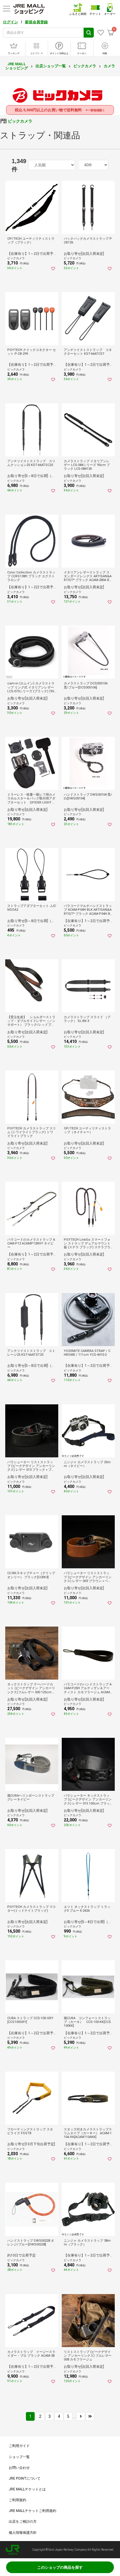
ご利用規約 (17, 2500)
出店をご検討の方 (23, 2522)
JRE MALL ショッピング (17, 66)
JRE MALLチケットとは (27, 2489)
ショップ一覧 (19, 2457)
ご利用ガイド (19, 2446)
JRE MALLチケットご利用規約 (32, 2511)
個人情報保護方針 (23, 2533)
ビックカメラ (85, 66)
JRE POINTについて (25, 2478)
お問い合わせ (19, 2468)
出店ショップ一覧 (51, 66)
